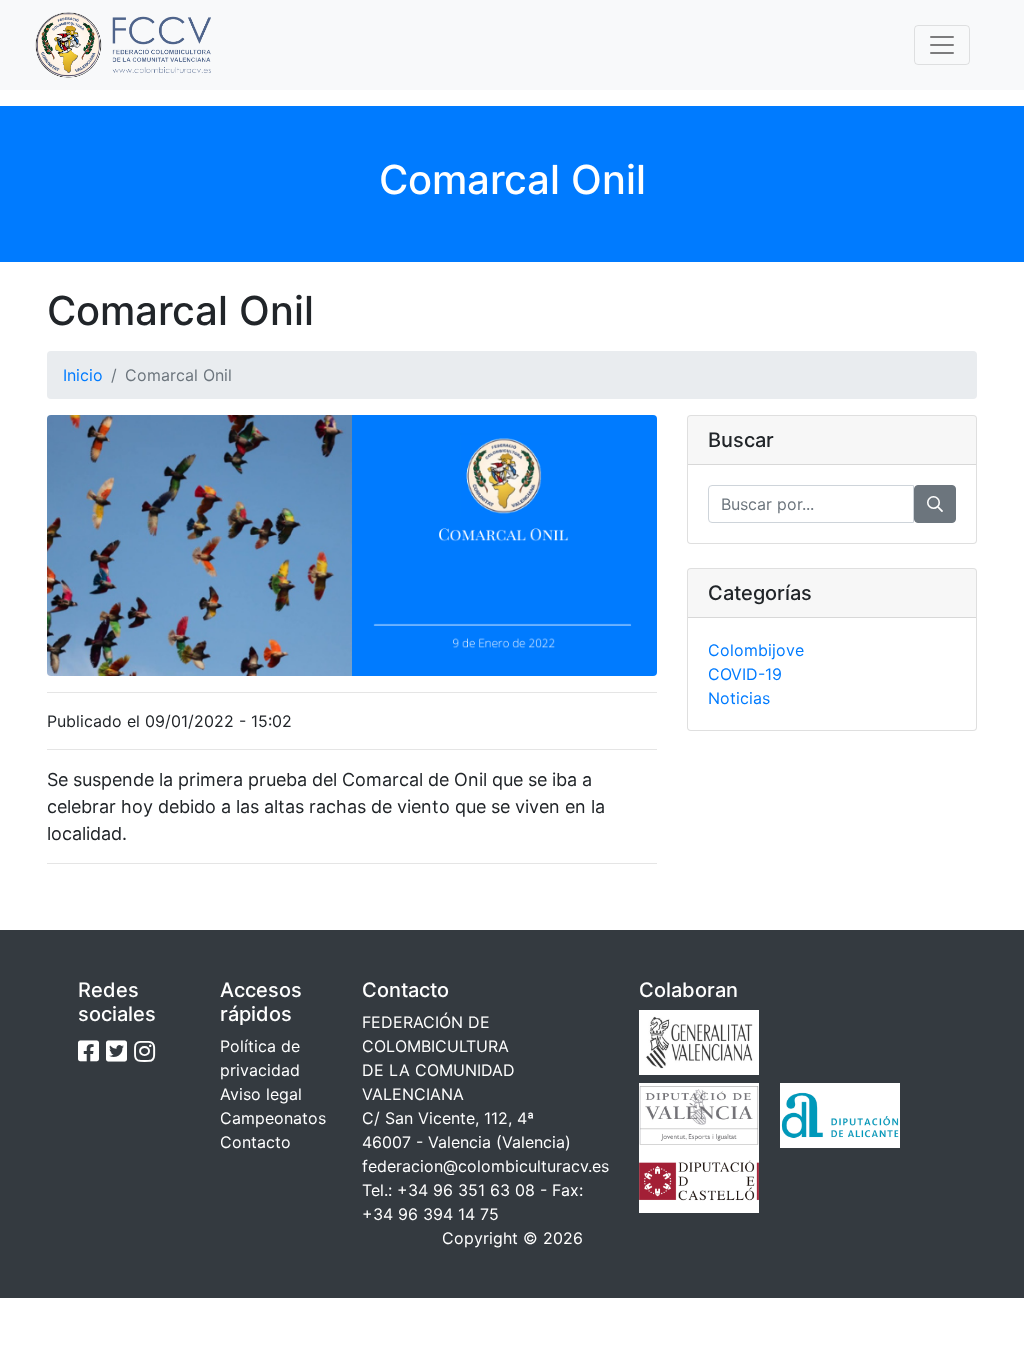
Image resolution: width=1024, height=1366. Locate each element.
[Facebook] (88, 1051)
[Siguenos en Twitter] (116, 1051)
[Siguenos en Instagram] (144, 1051)
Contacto (255, 1142)
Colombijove (756, 650)
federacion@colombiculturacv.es (485, 1166)
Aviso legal (261, 1094)
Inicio (83, 375)
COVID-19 (745, 674)
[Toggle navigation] (942, 45)
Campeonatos (273, 1118)
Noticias (739, 698)
